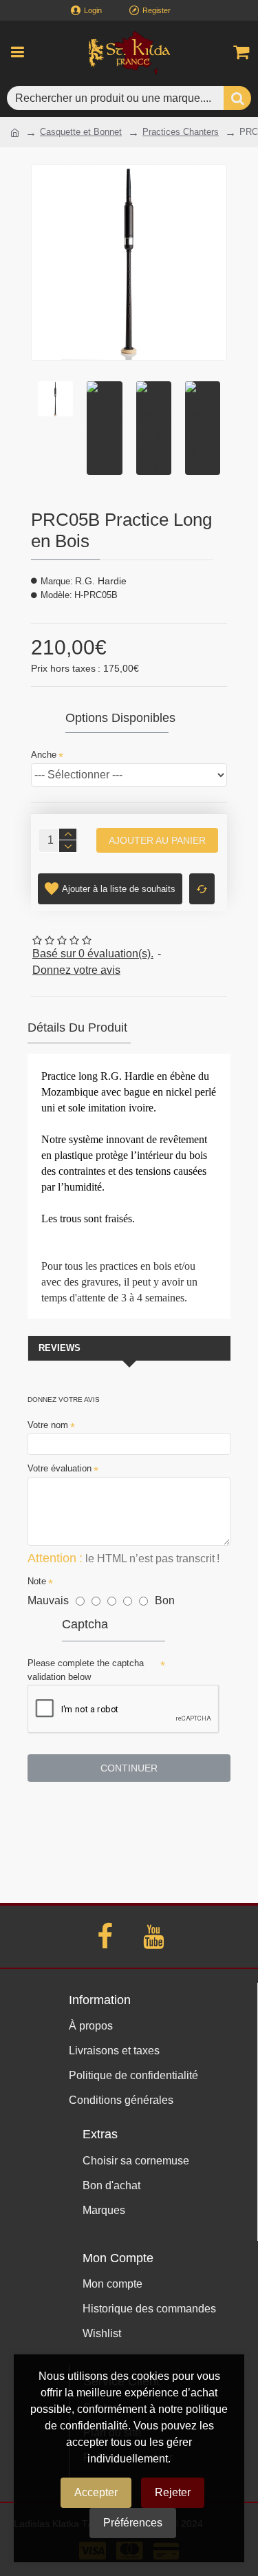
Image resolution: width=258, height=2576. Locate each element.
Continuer (129, 1768)
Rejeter (173, 2492)
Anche (44, 755)
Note (37, 1581)
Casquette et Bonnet (81, 132)
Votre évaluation (60, 1468)
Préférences (133, 2523)
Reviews (60, 1348)
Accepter (96, 2492)
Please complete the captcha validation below (86, 1670)
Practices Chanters (181, 132)
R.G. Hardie (101, 581)
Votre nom (48, 1425)
